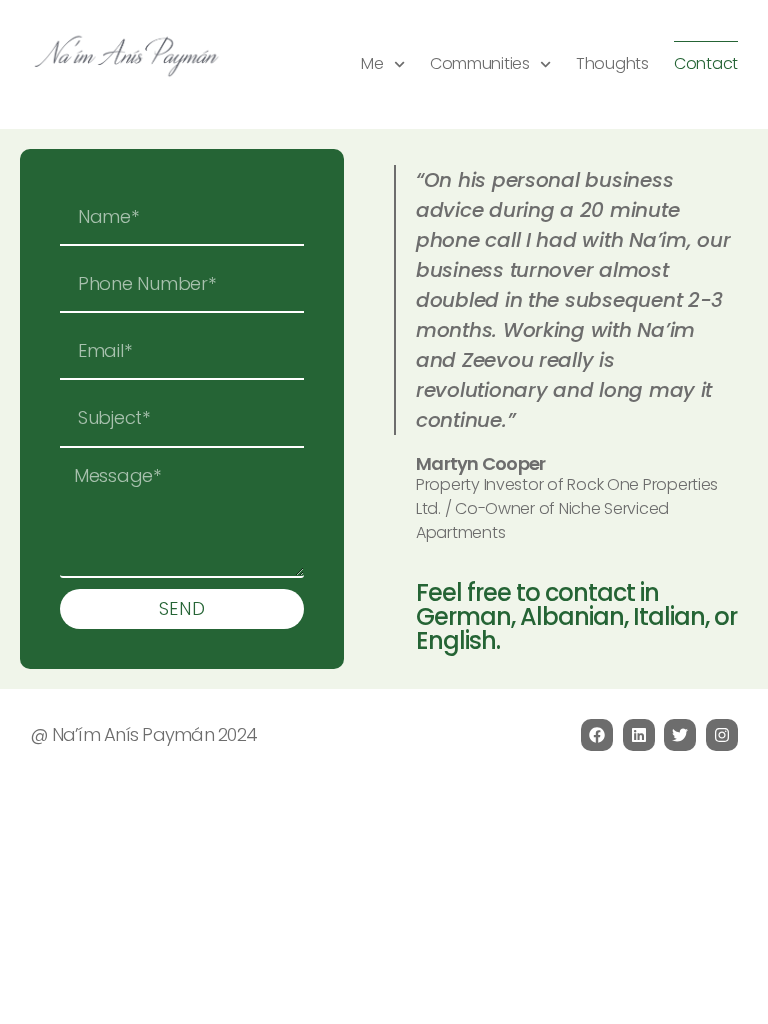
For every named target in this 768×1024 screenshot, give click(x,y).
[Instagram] (722, 735)
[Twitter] (680, 735)
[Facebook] (597, 735)
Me (372, 63)
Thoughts (612, 63)
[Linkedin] (639, 735)
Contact (706, 63)
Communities (480, 63)
